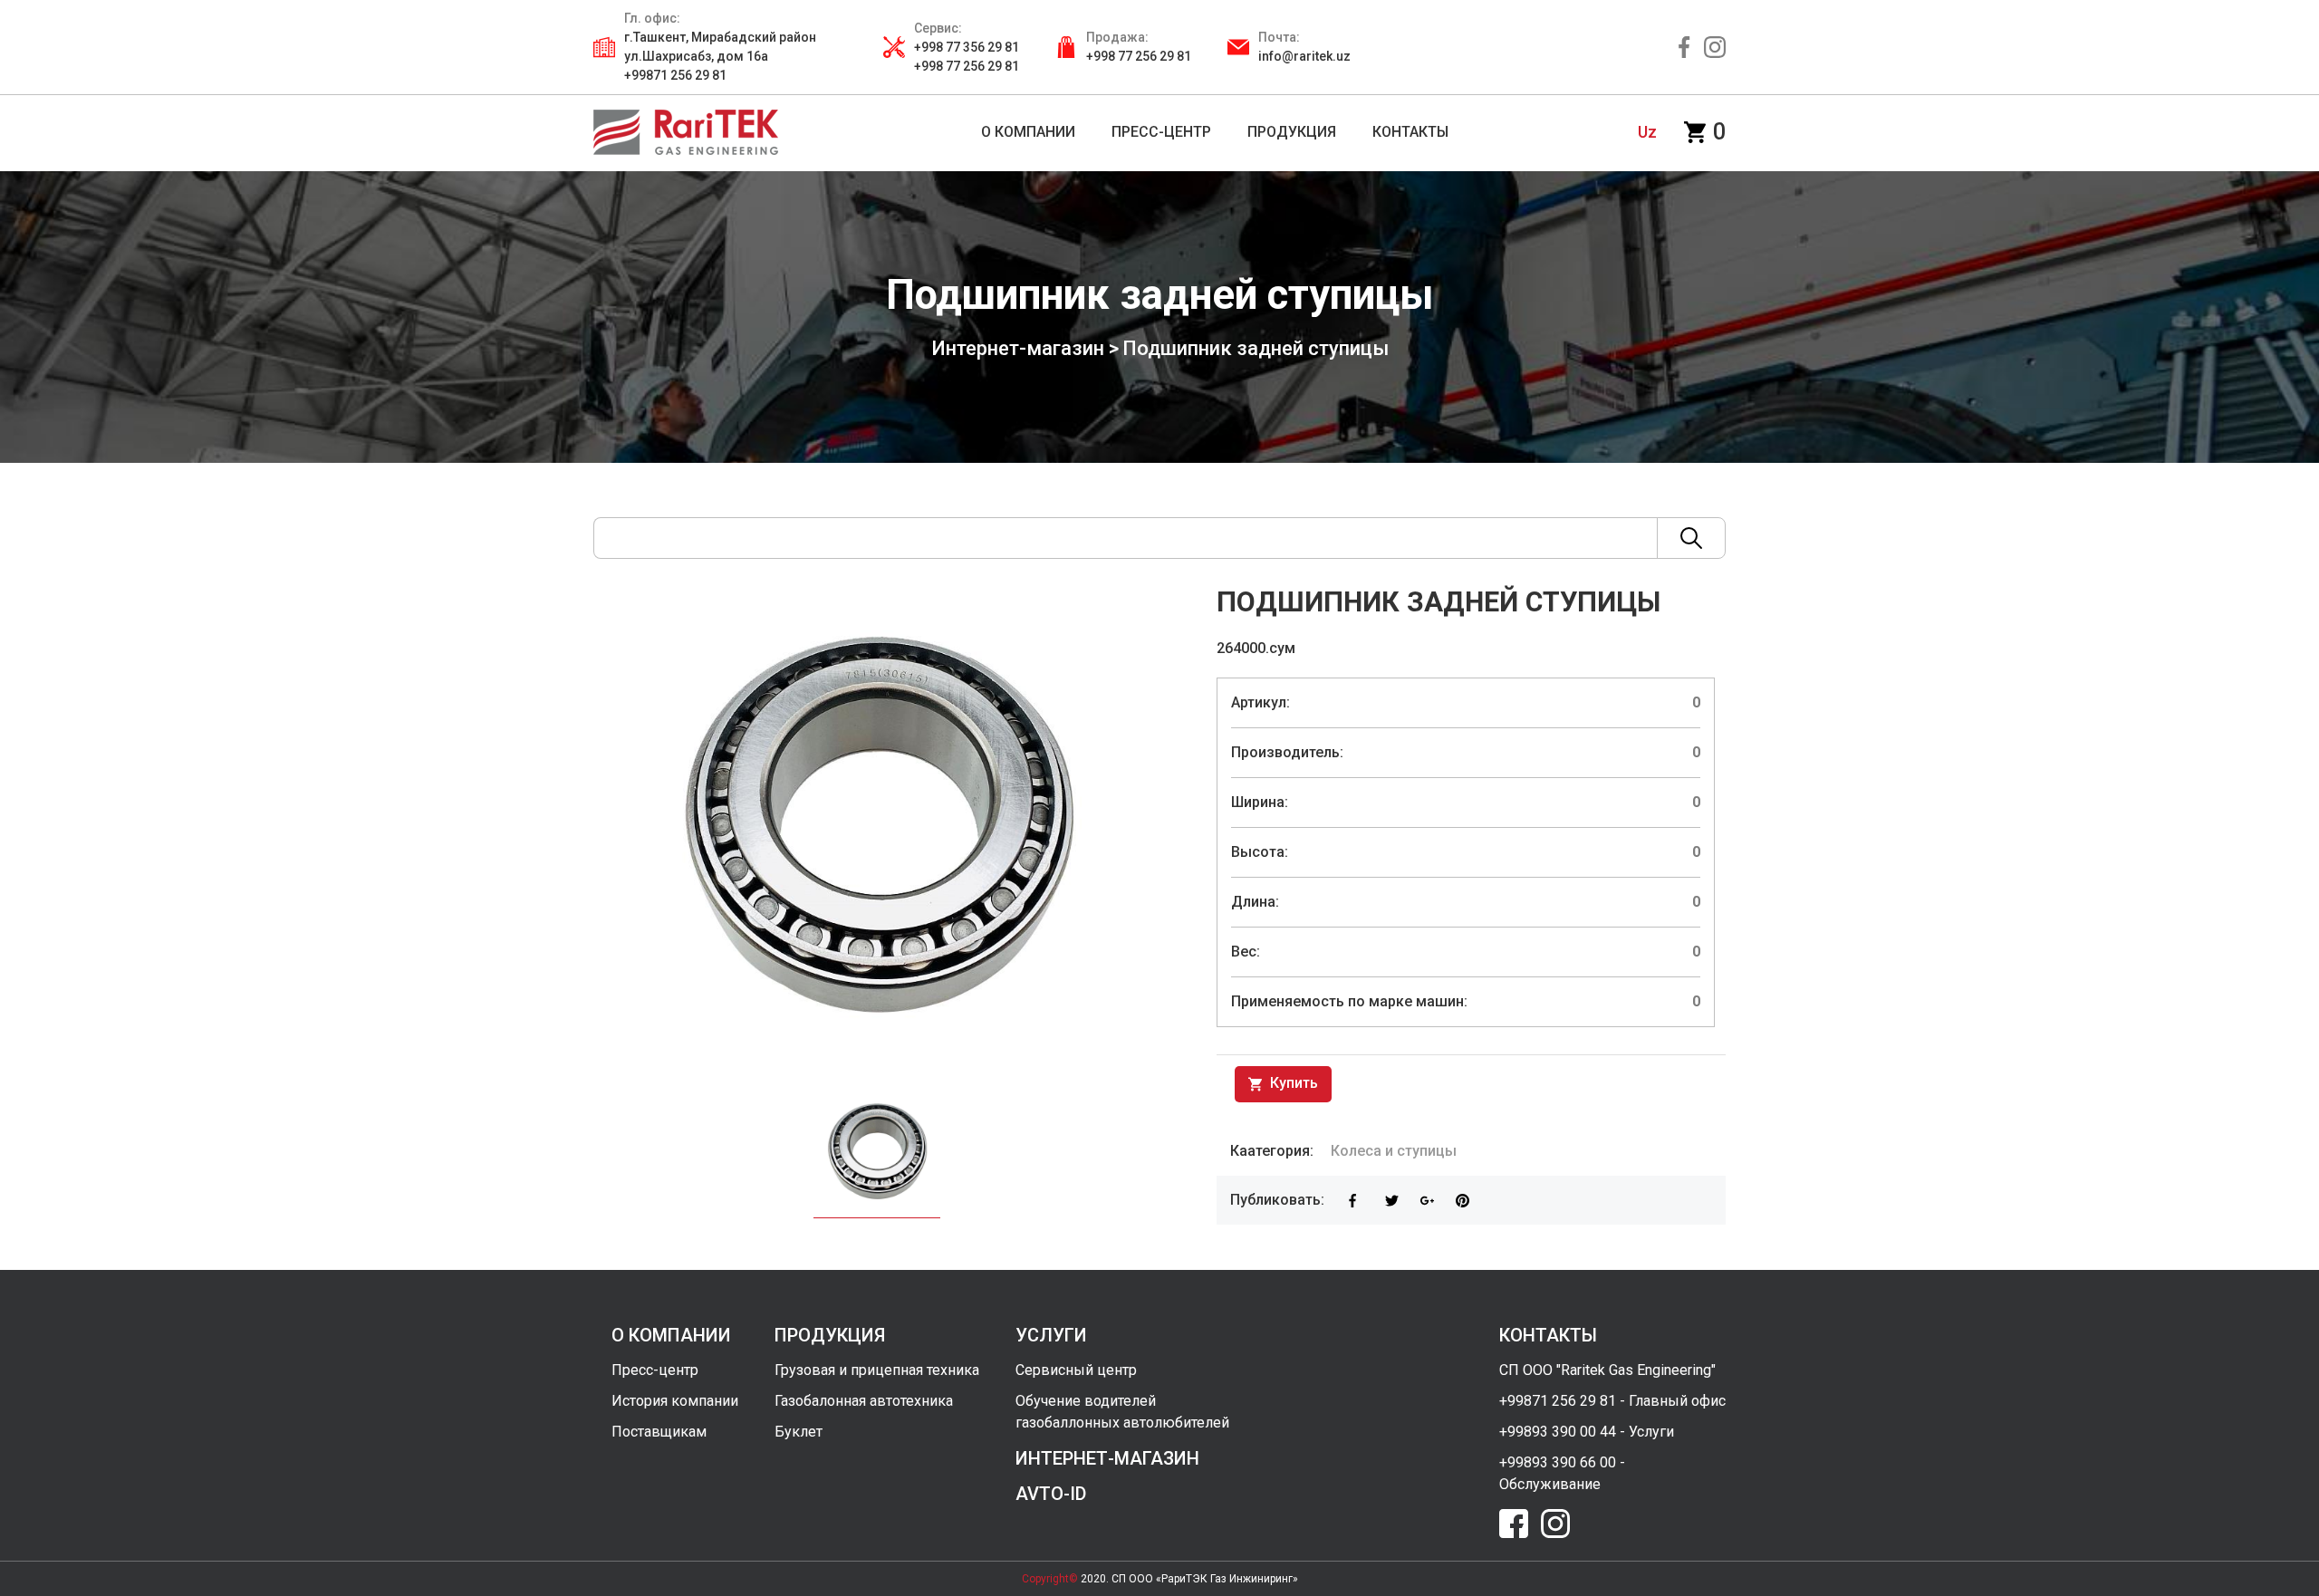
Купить (1292, 1083)
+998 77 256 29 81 (1139, 56)
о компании (671, 1335)
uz (1647, 132)
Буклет (799, 1432)
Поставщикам (659, 1432)
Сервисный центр (1076, 1370)
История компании (675, 1401)
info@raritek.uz (1304, 56)
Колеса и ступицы (1394, 1151)
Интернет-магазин (1018, 348)
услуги (1051, 1335)
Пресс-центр (655, 1370)
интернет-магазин (1107, 1458)
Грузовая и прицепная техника (877, 1370)
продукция (830, 1335)
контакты (1548, 1335)
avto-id (1051, 1494)
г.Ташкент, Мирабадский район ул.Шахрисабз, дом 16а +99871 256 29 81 (720, 56)
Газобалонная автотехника (864, 1401)
